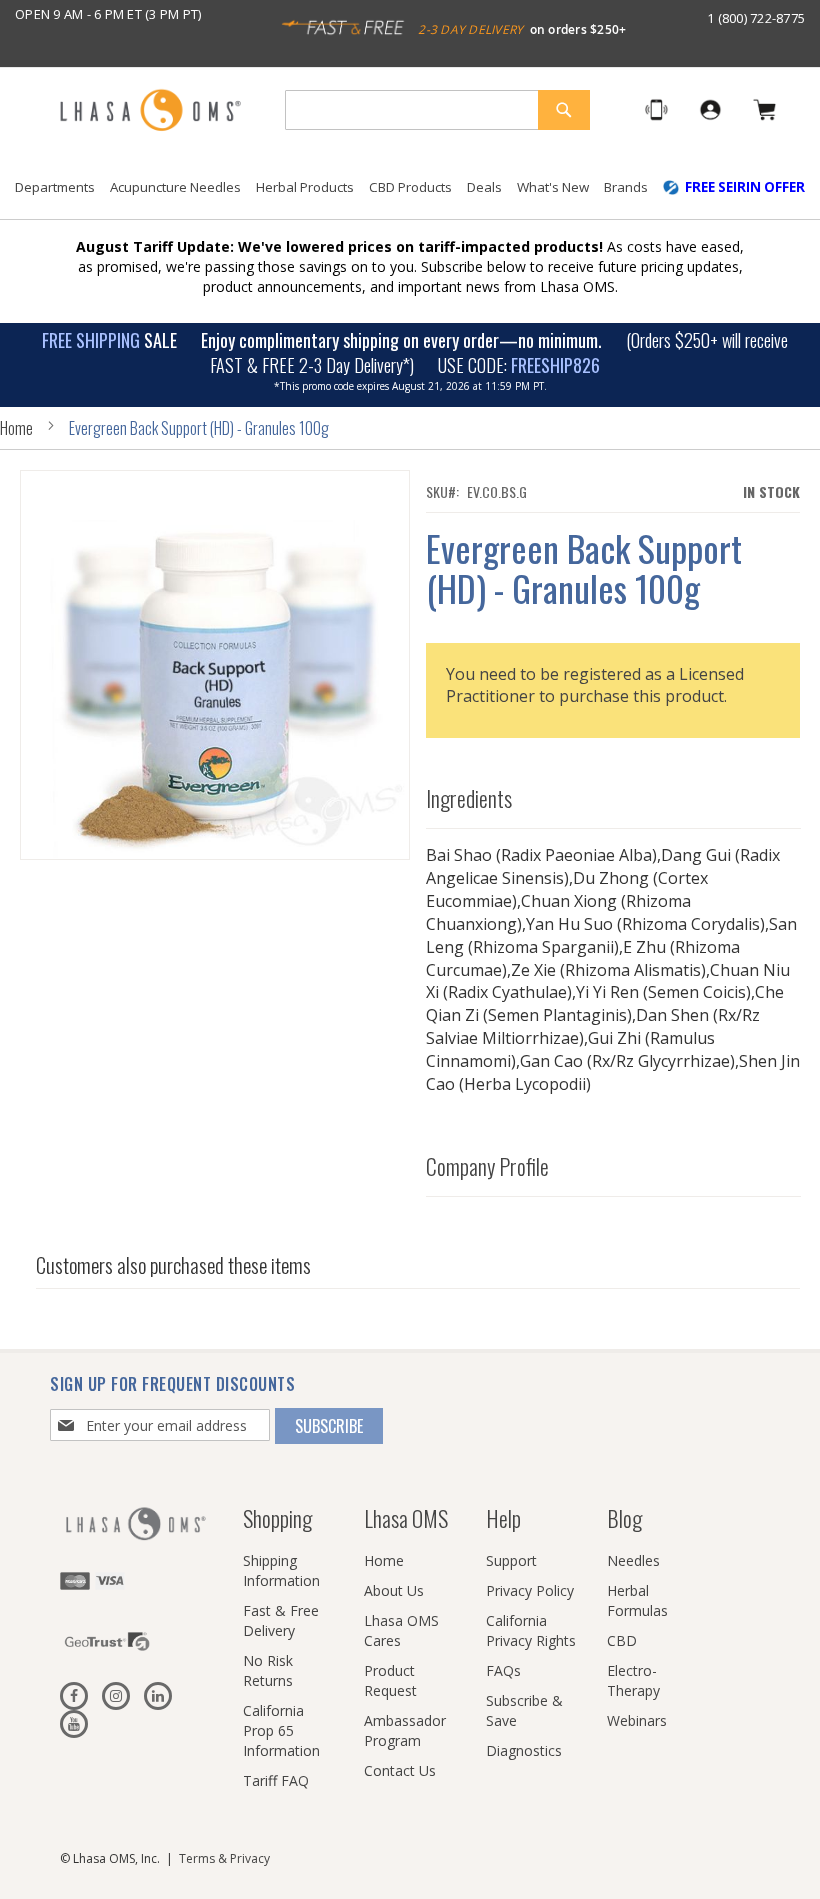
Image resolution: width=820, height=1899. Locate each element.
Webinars (637, 1720)
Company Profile (487, 1166)
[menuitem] (55, 187)
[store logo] (150, 111)
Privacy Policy (530, 1590)
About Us (394, 1590)
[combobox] (437, 110)
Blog (624, 1518)
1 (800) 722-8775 (756, 18)
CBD (622, 1640)
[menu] (410, 195)
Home (16, 428)
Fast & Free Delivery (281, 1620)
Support (511, 1560)
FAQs (503, 1670)
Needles (633, 1560)
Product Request (390, 1680)
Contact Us (400, 1770)
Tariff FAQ (276, 1780)
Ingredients (469, 798)
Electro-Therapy (633, 1680)
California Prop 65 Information (281, 1730)
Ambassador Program (405, 1730)
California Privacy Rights (531, 1630)
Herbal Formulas (637, 1600)
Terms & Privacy (224, 1858)
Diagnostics (524, 1750)
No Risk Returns (268, 1670)
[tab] (613, 793)
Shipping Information (281, 1570)
